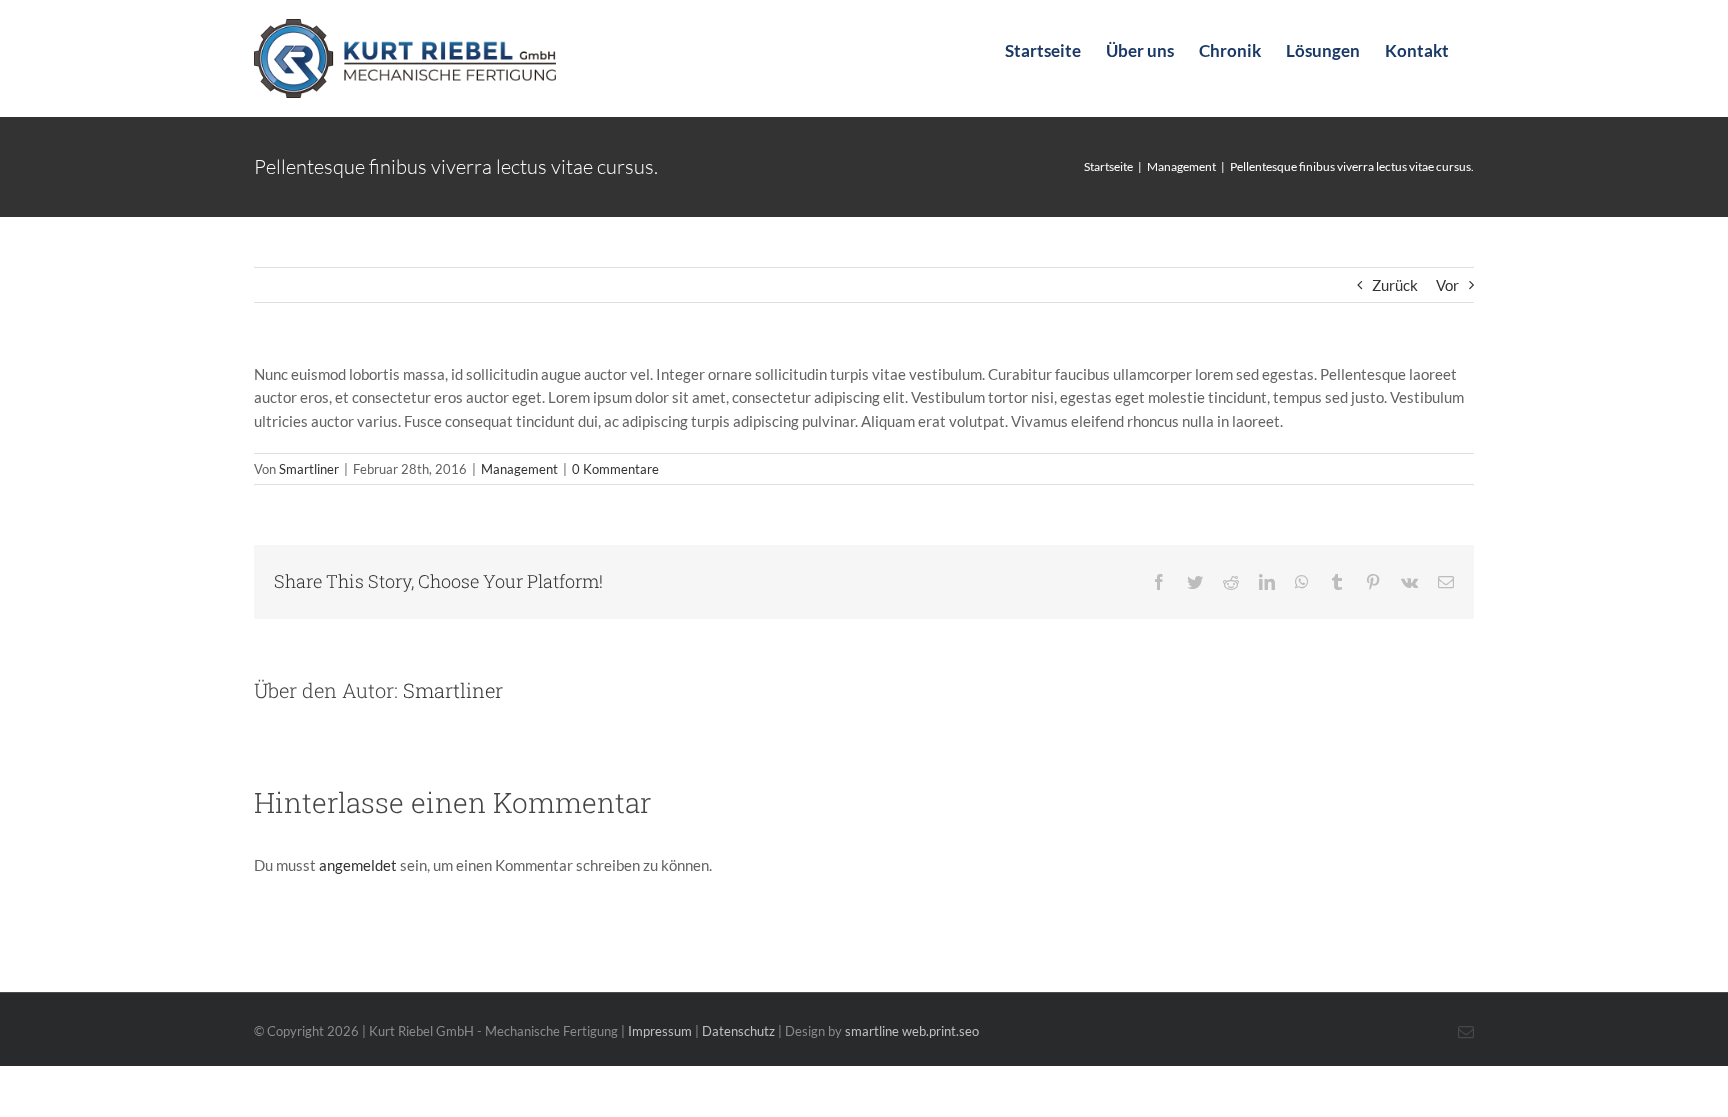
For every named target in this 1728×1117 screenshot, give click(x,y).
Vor (1447, 285)
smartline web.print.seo (912, 1031)
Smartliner (309, 469)
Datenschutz (738, 1031)
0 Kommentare (615, 469)
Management (519, 469)
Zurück (1395, 285)
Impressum (660, 1031)
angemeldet (358, 865)
